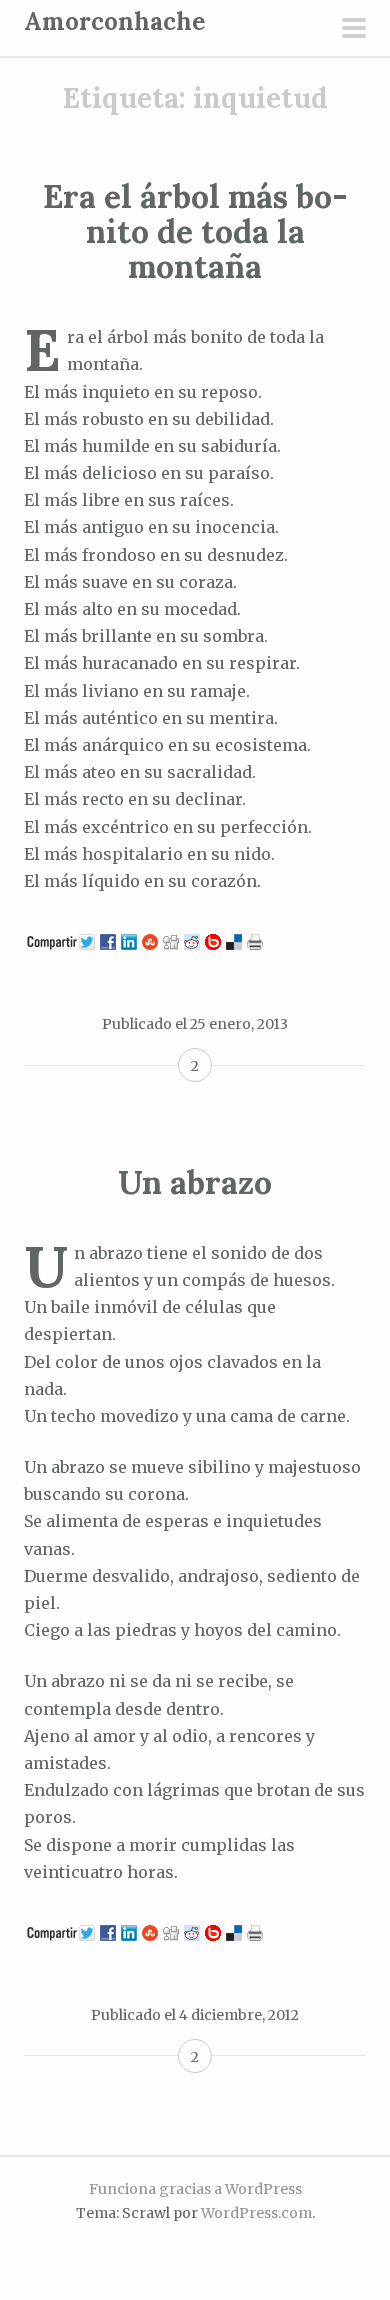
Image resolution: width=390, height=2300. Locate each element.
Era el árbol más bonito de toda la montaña (195, 231)
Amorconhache (114, 21)
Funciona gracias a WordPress (195, 2189)
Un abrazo (195, 1182)
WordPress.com (256, 2213)
